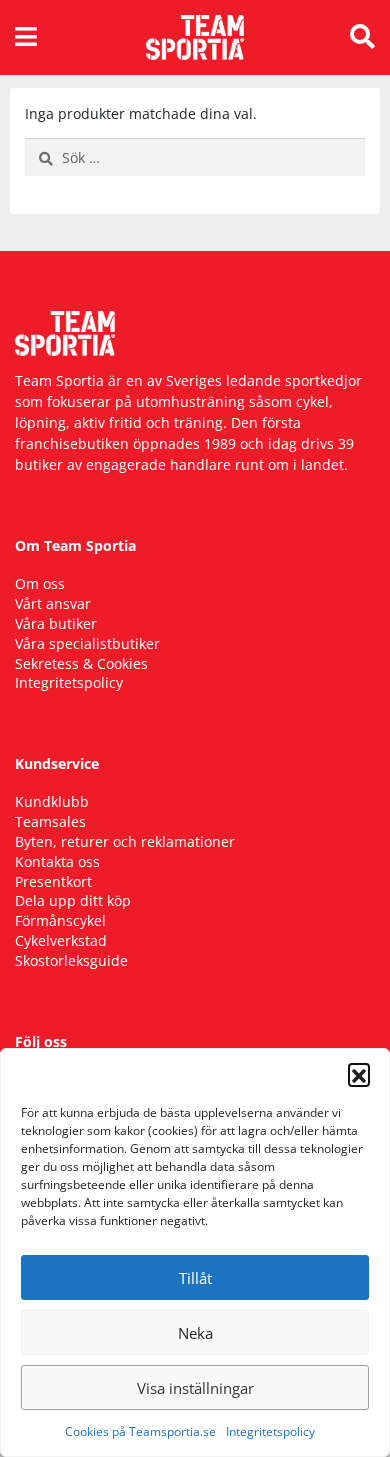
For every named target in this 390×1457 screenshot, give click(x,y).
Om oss (40, 583)
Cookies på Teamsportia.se (140, 1431)
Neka (195, 1333)
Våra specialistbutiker (87, 643)
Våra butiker (56, 623)
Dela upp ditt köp (73, 900)
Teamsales (50, 821)
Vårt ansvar (53, 603)
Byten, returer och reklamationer (125, 841)
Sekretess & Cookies (81, 663)
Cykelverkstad (61, 940)
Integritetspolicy (270, 1431)
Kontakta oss (57, 861)
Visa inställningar (195, 1388)
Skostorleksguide (71, 960)
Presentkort (53, 881)
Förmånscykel (60, 920)
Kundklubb (52, 801)
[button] (359, 1074)
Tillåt (195, 1278)
